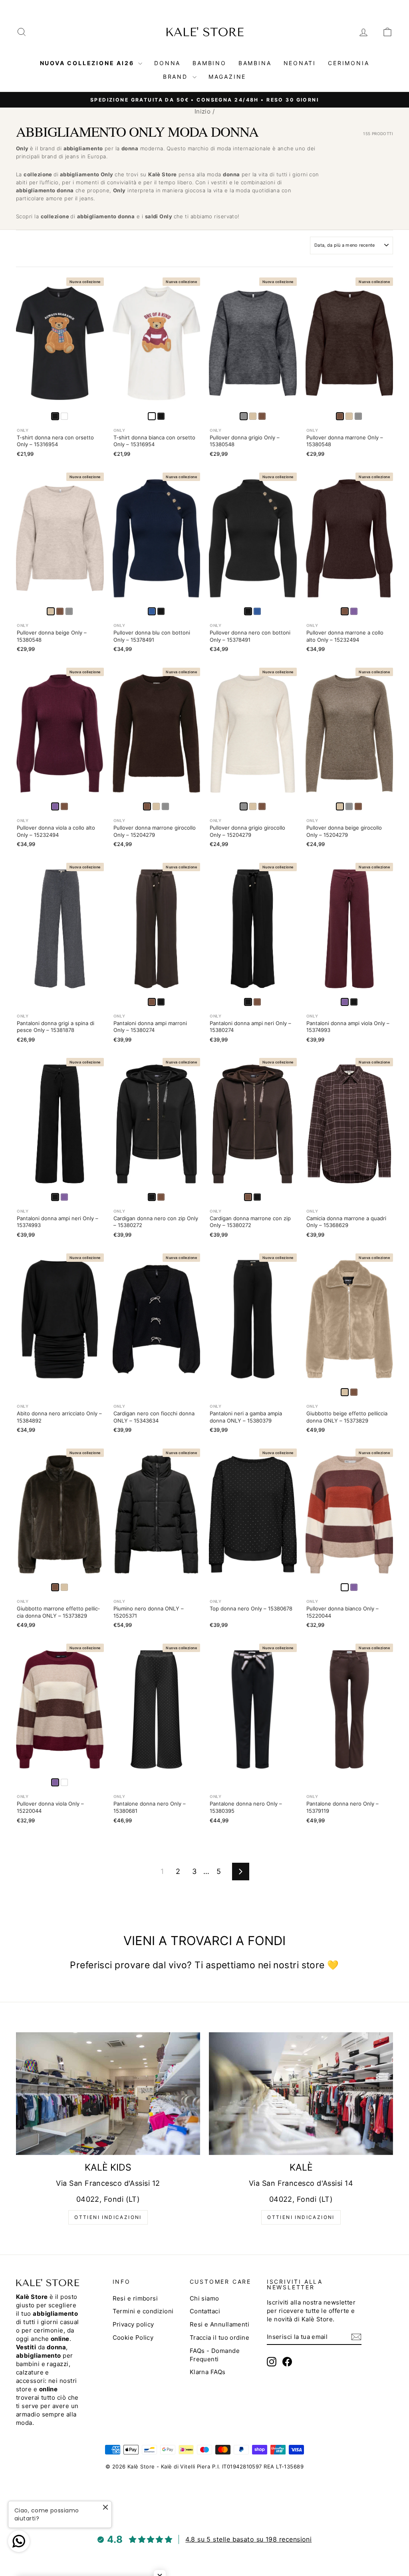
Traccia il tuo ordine (219, 2338)
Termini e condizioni (143, 2311)
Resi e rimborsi (135, 2298)
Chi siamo (204, 2298)
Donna (167, 63)
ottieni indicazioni (108, 2217)
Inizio (203, 111)
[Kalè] (301, 2094)
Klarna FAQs (208, 2372)
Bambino (209, 63)
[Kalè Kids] (108, 2094)
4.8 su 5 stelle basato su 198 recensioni (248, 2539)
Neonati (300, 63)
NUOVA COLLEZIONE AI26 (88, 63)
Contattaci (205, 2311)
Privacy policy (133, 2324)
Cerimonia (348, 63)
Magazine (227, 77)
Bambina (255, 63)
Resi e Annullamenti (220, 2324)
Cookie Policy (133, 2338)
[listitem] (64, 416)
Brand (177, 77)
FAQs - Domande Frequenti (215, 2355)
